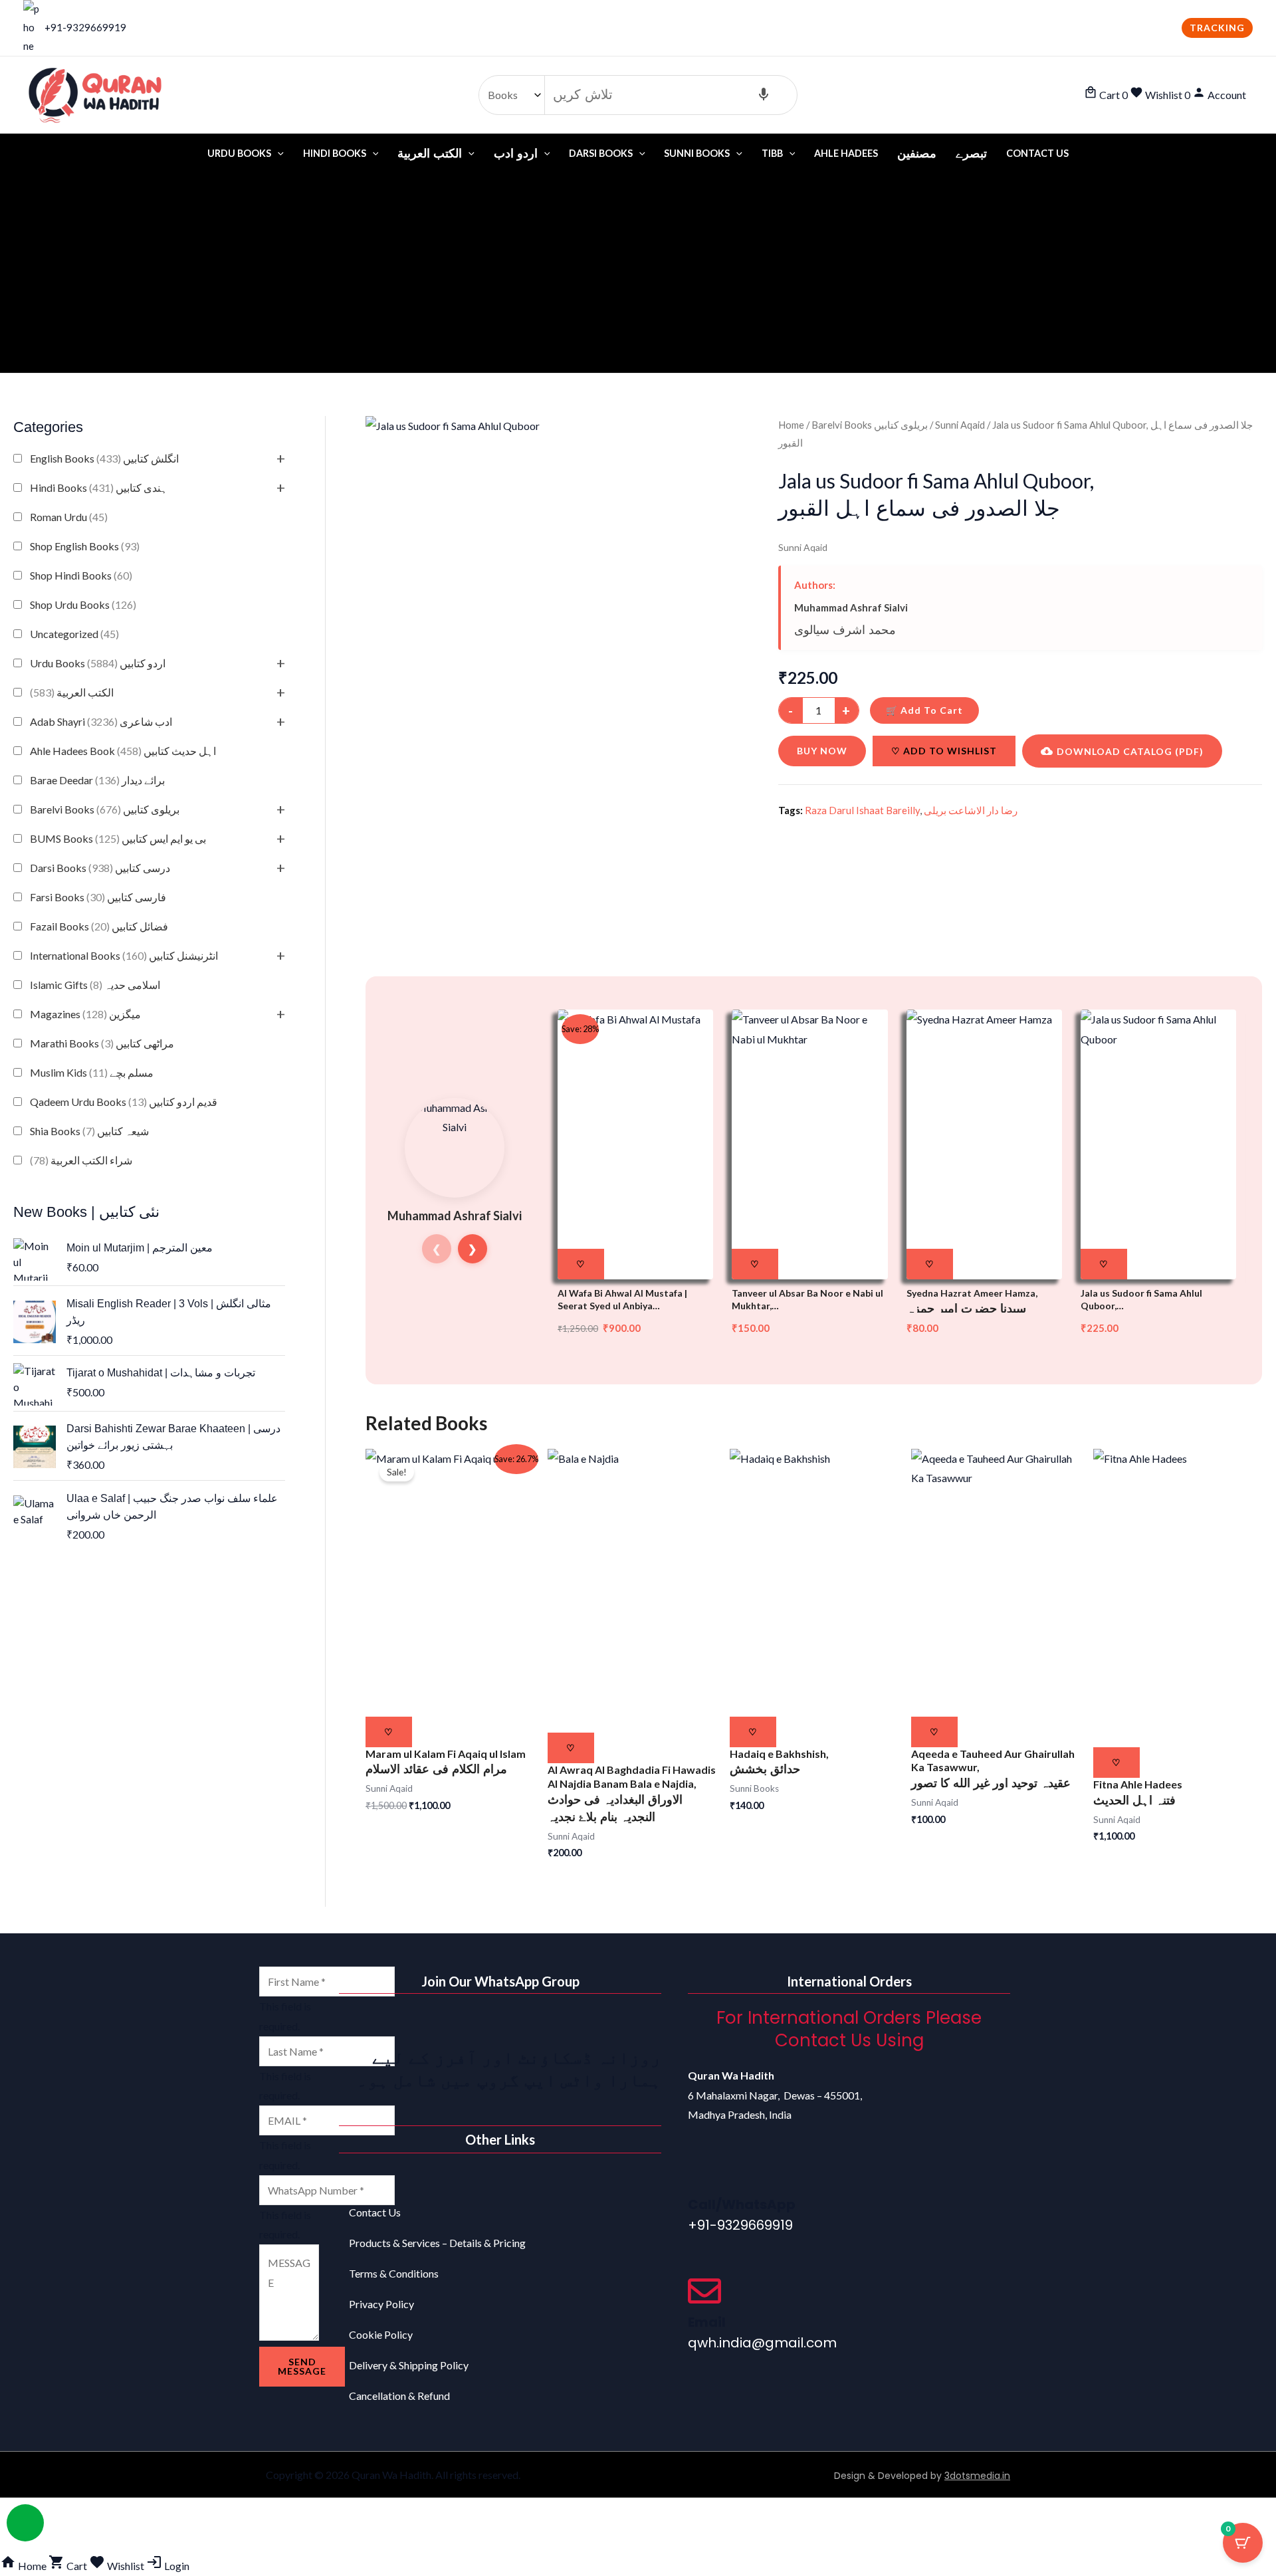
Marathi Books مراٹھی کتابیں (102, 1043)
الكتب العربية (72, 692)
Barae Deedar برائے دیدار (97, 780)
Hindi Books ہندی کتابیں (99, 487)
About (364, 2182)
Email (707, 2322)
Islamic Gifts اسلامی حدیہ (95, 985)
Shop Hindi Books (81, 575)
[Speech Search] (764, 95)
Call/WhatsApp (742, 2204)
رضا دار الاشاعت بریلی (971, 810)
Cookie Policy (381, 2334)
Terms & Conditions (394, 2273)
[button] (1217, 28)
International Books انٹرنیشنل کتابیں (124, 955)
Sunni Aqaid (960, 425)
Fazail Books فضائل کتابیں (99, 926)
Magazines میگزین (85, 1014)
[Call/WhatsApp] (704, 2173)
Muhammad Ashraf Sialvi (851, 607)
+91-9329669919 (85, 27)
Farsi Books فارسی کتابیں (98, 897)
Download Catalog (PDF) (1130, 751)
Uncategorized (74, 634)
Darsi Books (601, 153)
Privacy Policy (381, 2304)
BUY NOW (822, 751)
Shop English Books (85, 546)
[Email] (704, 2291)
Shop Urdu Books (83, 604)
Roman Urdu (69, 517)
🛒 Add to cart (924, 710)
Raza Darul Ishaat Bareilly (862, 810)
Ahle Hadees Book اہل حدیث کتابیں (123, 751)
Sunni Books (697, 153)
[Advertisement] (638, 273)
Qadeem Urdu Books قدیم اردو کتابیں (124, 1102)
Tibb (772, 153)
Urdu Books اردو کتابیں (98, 663)
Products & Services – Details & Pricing (437, 2243)
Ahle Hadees (846, 153)
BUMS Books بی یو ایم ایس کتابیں (118, 838)
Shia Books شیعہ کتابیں (89, 1131)
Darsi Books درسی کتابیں (100, 868)
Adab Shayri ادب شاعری (101, 721)
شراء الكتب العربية (81, 1160)
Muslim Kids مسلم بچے (92, 1072)
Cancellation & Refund (399, 2396)
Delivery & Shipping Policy (409, 2365)
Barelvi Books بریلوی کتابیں (105, 809)
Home (791, 425)
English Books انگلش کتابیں (104, 458)
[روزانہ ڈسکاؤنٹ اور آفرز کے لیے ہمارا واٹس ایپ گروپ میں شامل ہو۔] (645, 2024)
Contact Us (1037, 153)
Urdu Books (239, 153)
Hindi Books (335, 153)
